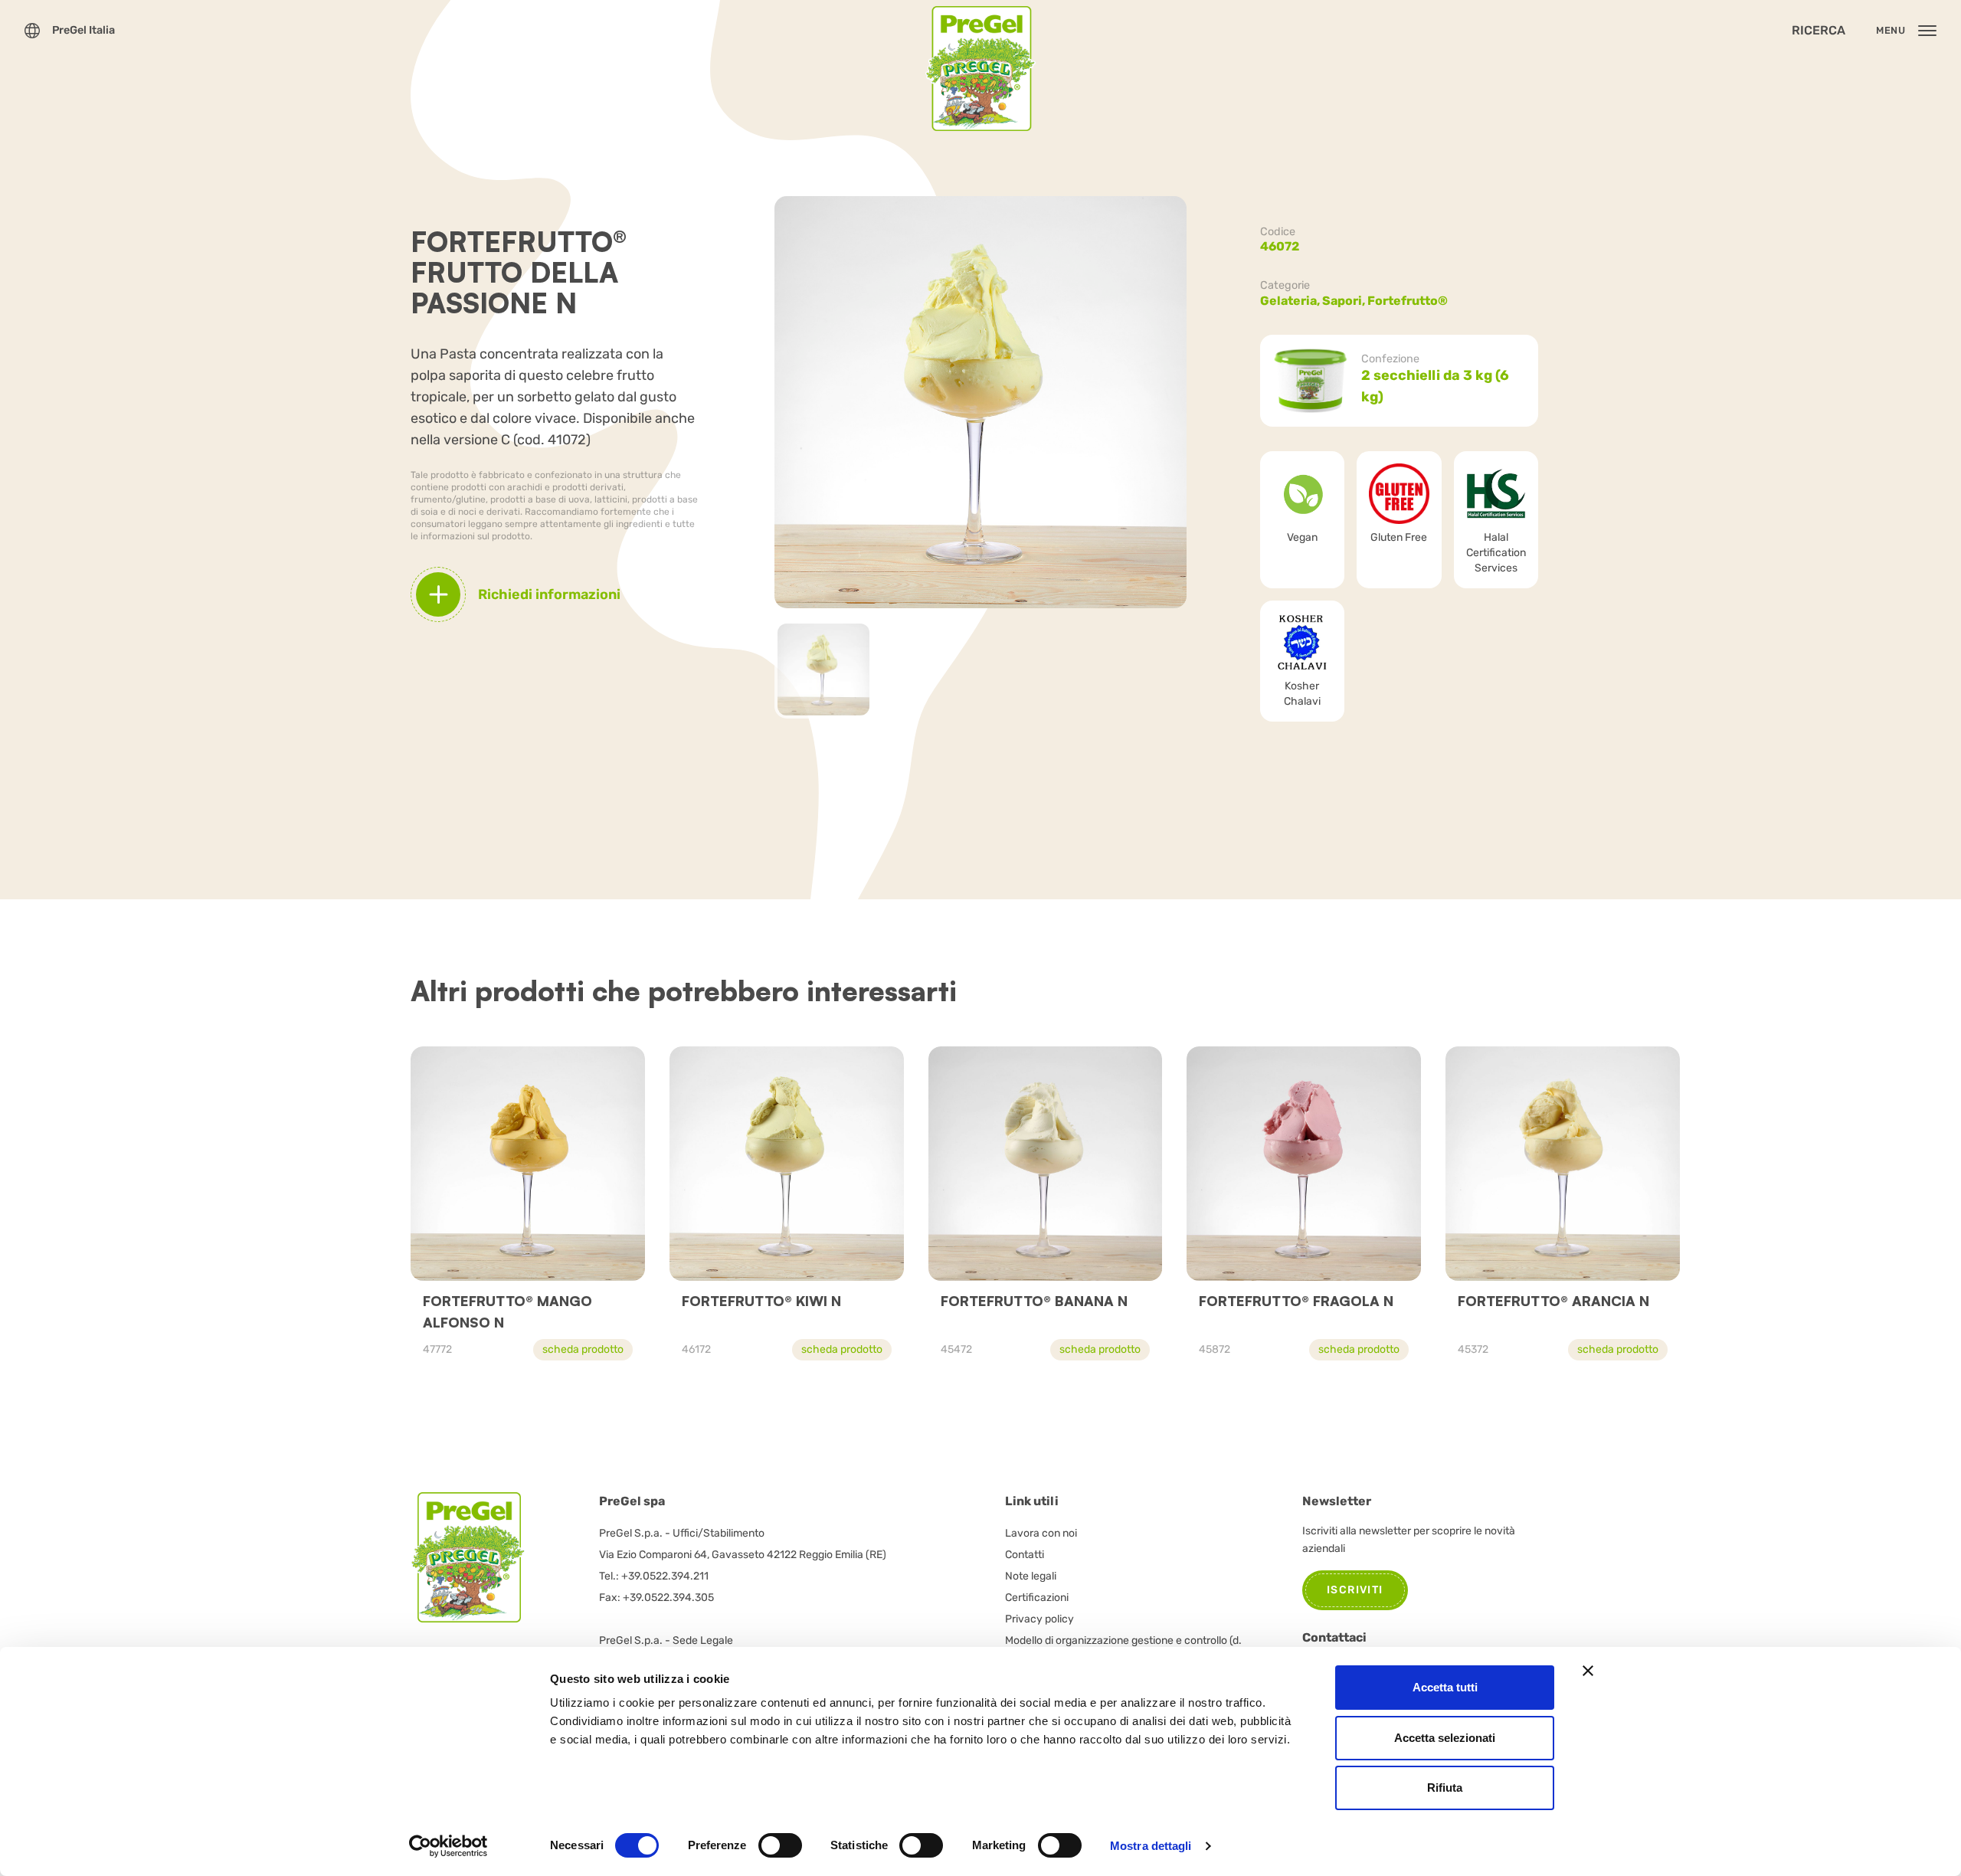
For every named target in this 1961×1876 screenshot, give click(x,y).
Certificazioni (1037, 1598)
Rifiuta (1445, 1788)
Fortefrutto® (1408, 301)
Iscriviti (1355, 1590)
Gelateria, (1291, 301)
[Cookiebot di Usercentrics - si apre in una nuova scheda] (449, 1846)
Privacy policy (1039, 1619)
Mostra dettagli (1151, 1846)
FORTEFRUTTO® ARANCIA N (1553, 1301)
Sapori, (1345, 301)
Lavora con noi (1041, 1533)
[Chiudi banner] (1588, 1671)
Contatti (1025, 1555)
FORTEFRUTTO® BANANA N (1034, 1301)
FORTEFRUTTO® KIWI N (761, 1301)
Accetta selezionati (1445, 1738)
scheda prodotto (583, 1349)
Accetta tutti (1445, 1687)
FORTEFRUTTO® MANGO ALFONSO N (507, 1311)
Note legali (1031, 1576)
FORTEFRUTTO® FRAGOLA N (1296, 1301)
